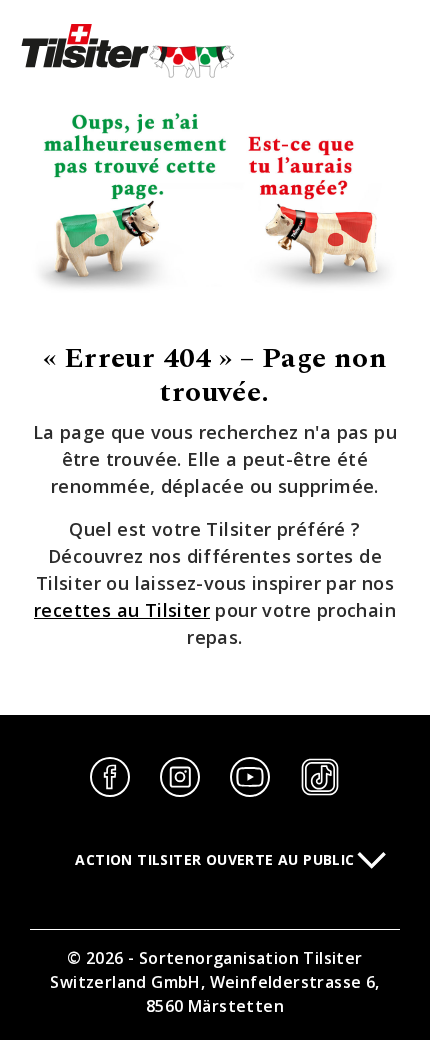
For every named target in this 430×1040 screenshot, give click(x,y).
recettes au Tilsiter (122, 610)
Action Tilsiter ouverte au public (214, 859)
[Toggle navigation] (405, 52)
